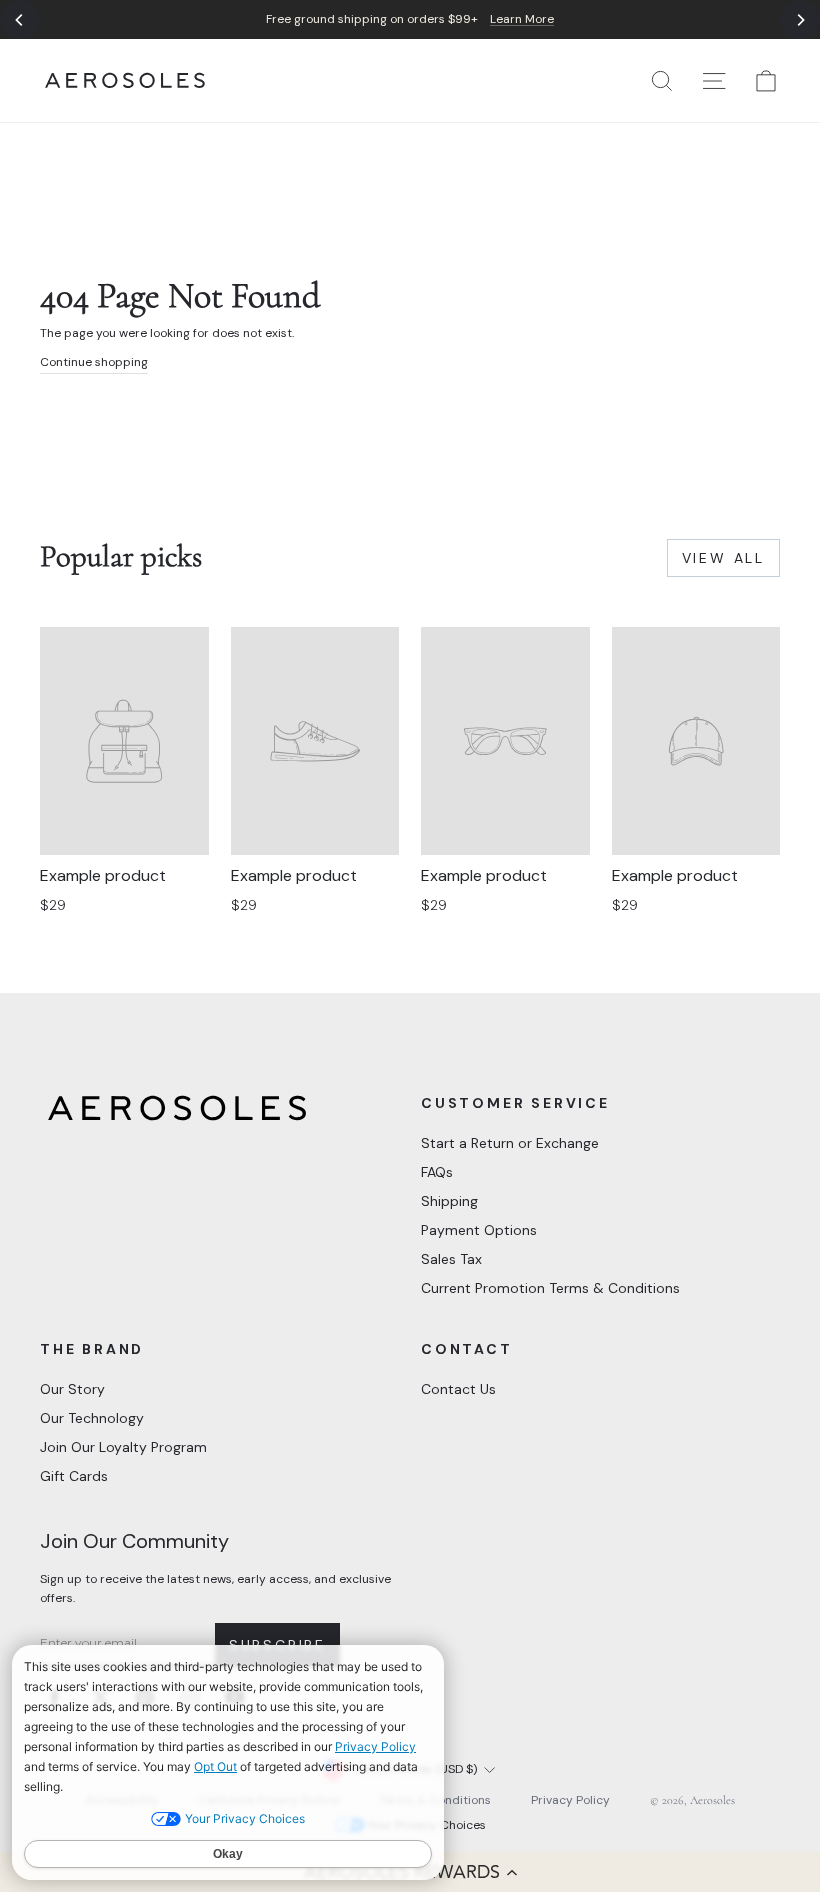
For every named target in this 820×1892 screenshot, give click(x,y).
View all (723, 558)
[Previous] (20, 20)
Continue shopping (94, 362)
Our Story (72, 1389)
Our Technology (92, 1418)
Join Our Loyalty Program (123, 1447)
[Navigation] (410, 19)
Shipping (449, 1201)
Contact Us (458, 1389)
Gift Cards (74, 1476)
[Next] (800, 20)
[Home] (125, 80)
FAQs (437, 1172)
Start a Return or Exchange (510, 1143)
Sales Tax (451, 1259)
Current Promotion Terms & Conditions (550, 1288)
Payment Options (479, 1230)
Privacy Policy (570, 1800)
